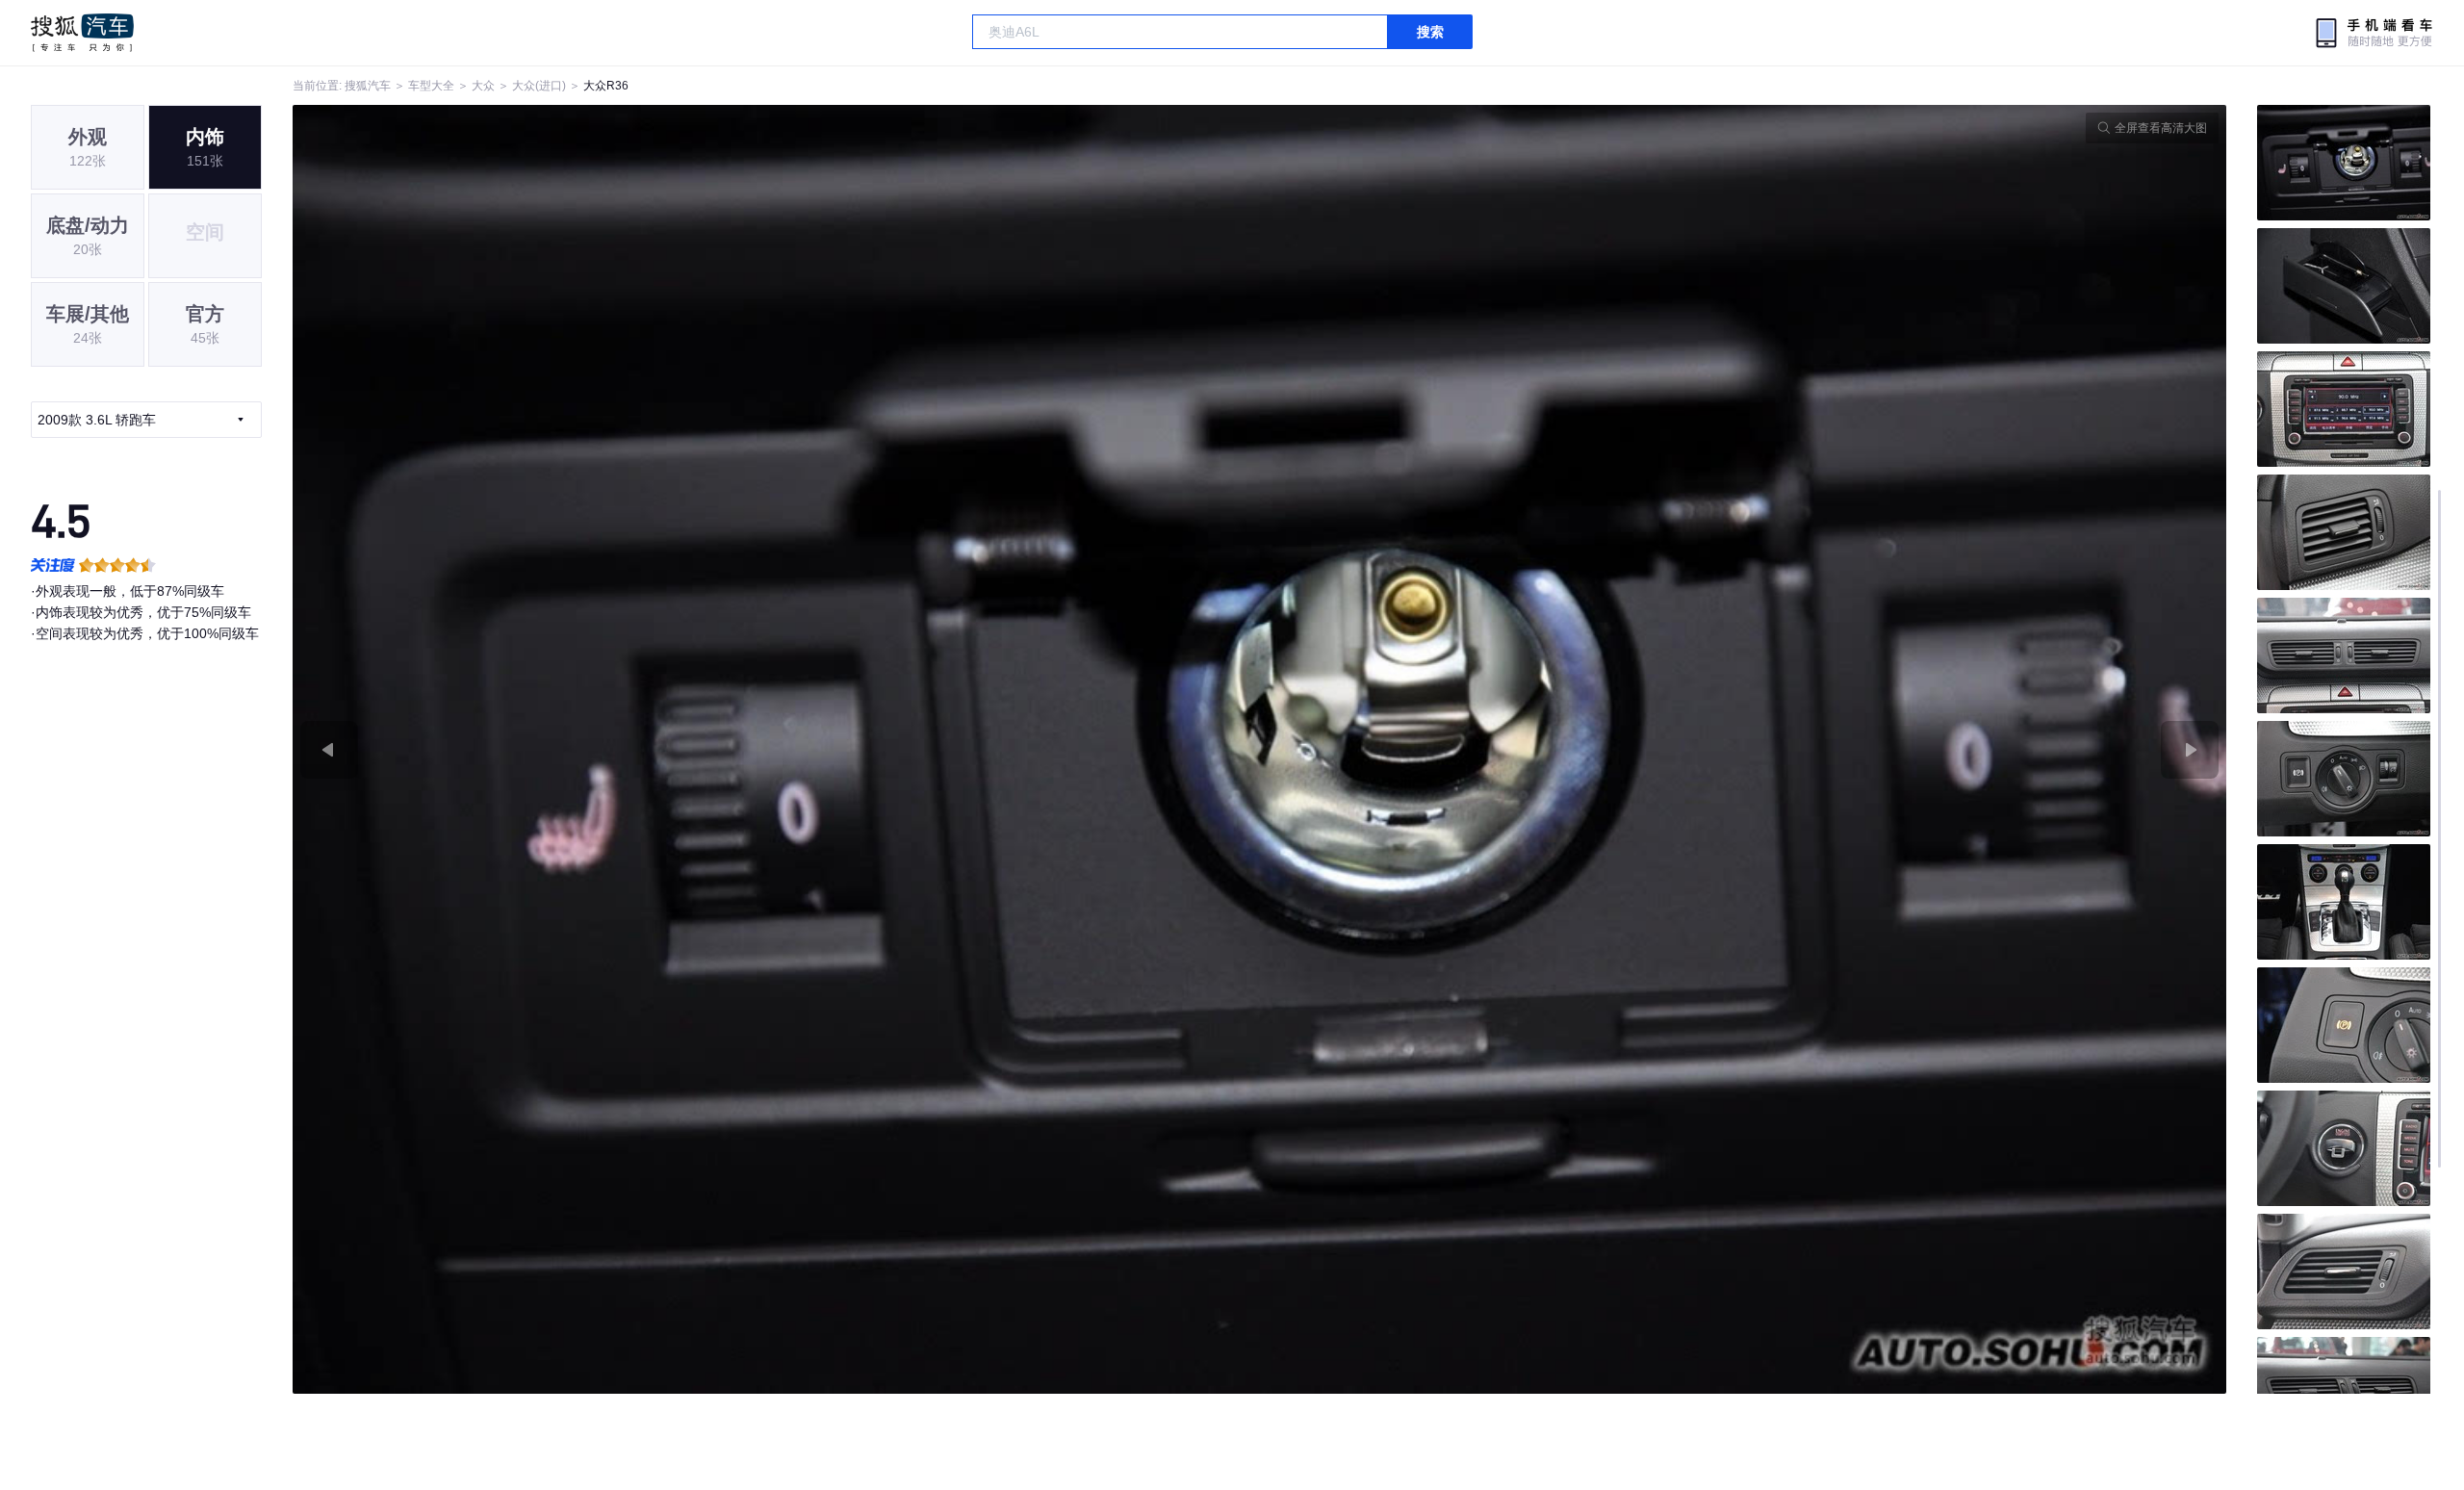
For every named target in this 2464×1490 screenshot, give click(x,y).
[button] (776, 749)
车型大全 (431, 86)
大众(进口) (539, 86)
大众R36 (606, 86)
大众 (483, 86)
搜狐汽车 (82, 33)
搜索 (1430, 32)
